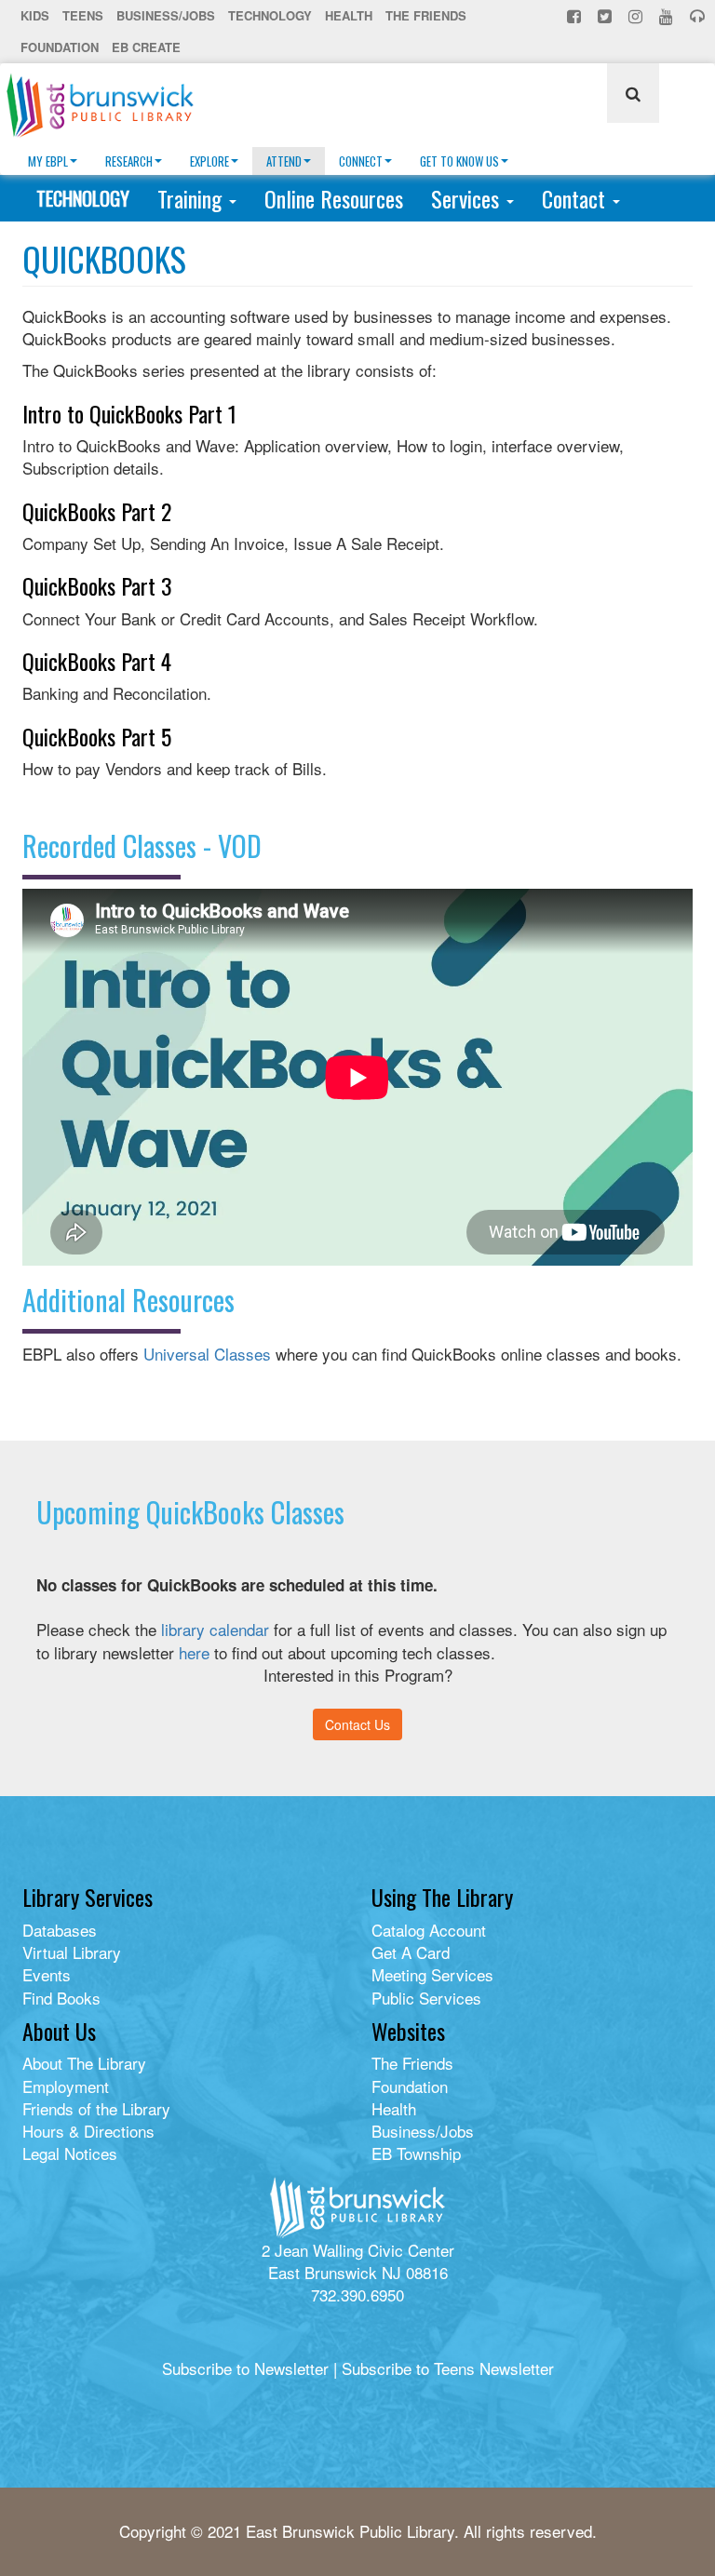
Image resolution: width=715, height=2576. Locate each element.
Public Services (426, 1998)
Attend (284, 161)
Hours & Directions (88, 2131)
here (194, 1652)
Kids (35, 15)
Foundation (60, 47)
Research (129, 161)
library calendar (215, 1629)
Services (468, 198)
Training (192, 198)
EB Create (146, 47)
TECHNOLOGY (83, 198)
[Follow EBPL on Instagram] (637, 16)
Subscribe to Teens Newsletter (448, 2368)
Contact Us (357, 1724)
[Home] (107, 105)
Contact (576, 198)
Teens (83, 15)
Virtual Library (72, 1952)
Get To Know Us (459, 161)
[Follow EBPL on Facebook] (576, 16)
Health (349, 15)
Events (47, 1974)
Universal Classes (207, 1354)
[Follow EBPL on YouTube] (668, 16)
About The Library (84, 2063)
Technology (270, 15)
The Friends (426, 15)
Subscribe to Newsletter (245, 2368)
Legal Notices (70, 2153)
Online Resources (334, 198)
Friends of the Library (96, 2108)
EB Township (416, 2153)
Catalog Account (429, 1930)
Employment (66, 2086)
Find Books (61, 1998)
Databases (60, 1930)
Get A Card (411, 1952)
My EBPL (48, 161)
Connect (361, 161)
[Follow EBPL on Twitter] (607, 16)
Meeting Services (432, 1974)
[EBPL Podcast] (699, 16)
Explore (209, 161)
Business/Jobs (166, 15)
